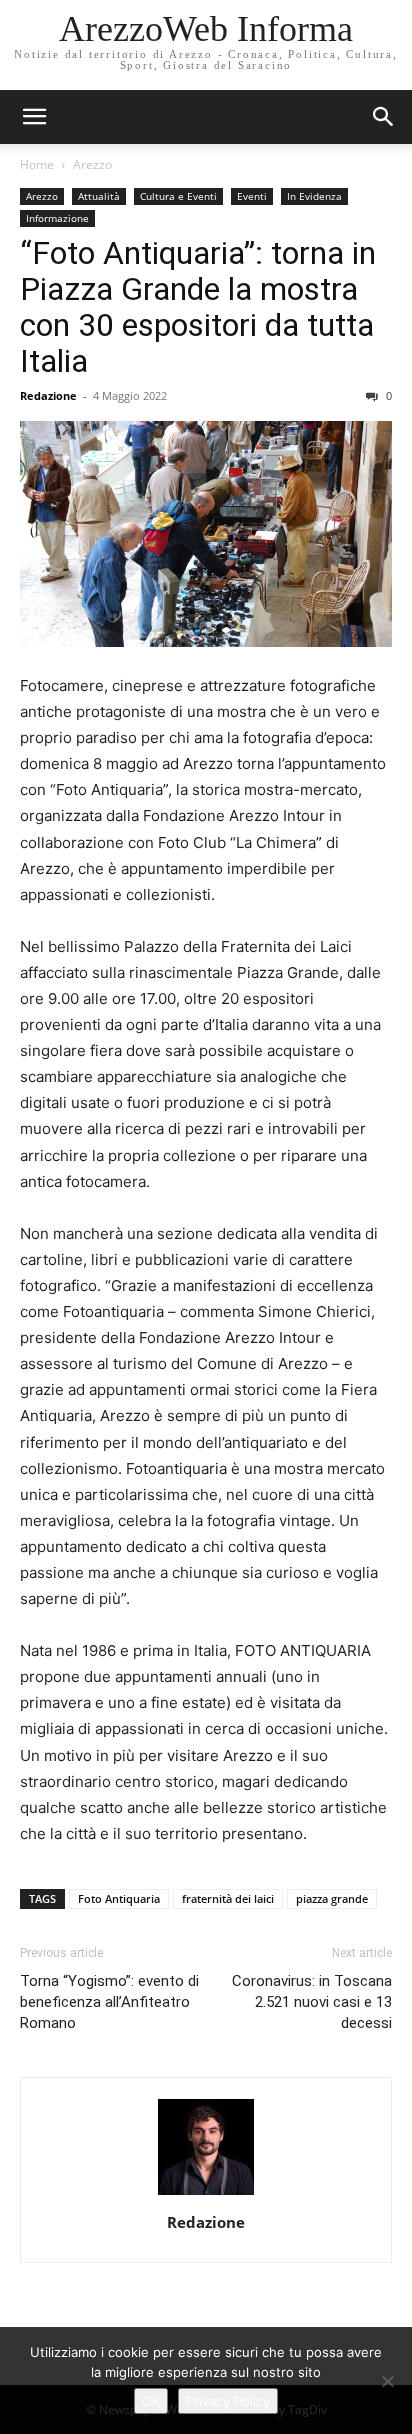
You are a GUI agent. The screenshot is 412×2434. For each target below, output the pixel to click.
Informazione (57, 218)
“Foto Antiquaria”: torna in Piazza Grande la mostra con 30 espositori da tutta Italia (198, 307)
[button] (384, 117)
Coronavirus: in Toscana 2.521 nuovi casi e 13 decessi (312, 2002)
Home (37, 164)
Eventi (252, 196)
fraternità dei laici (228, 1898)
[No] (387, 2381)
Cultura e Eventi (178, 196)
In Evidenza (314, 196)
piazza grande (332, 1898)
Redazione (48, 395)
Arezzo (92, 164)
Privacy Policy (228, 2401)
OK (151, 2401)
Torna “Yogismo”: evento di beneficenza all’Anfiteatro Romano (109, 2002)
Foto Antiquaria (119, 1898)
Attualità (99, 196)
